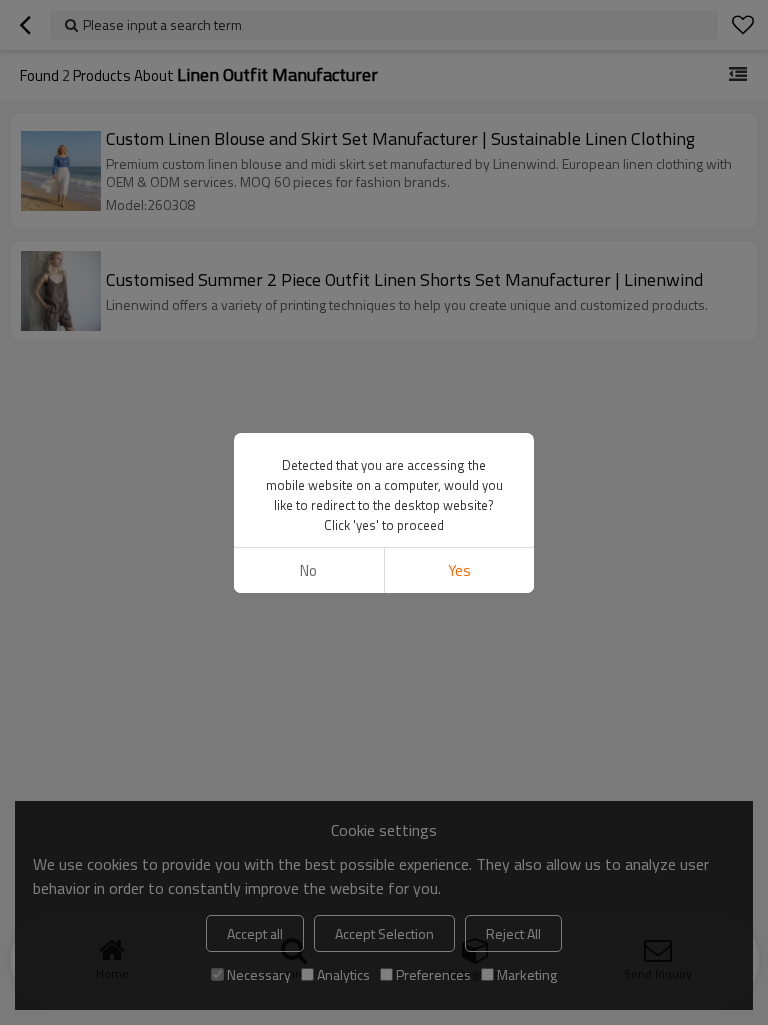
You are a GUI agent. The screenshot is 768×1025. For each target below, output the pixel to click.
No (308, 570)
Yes (459, 570)
